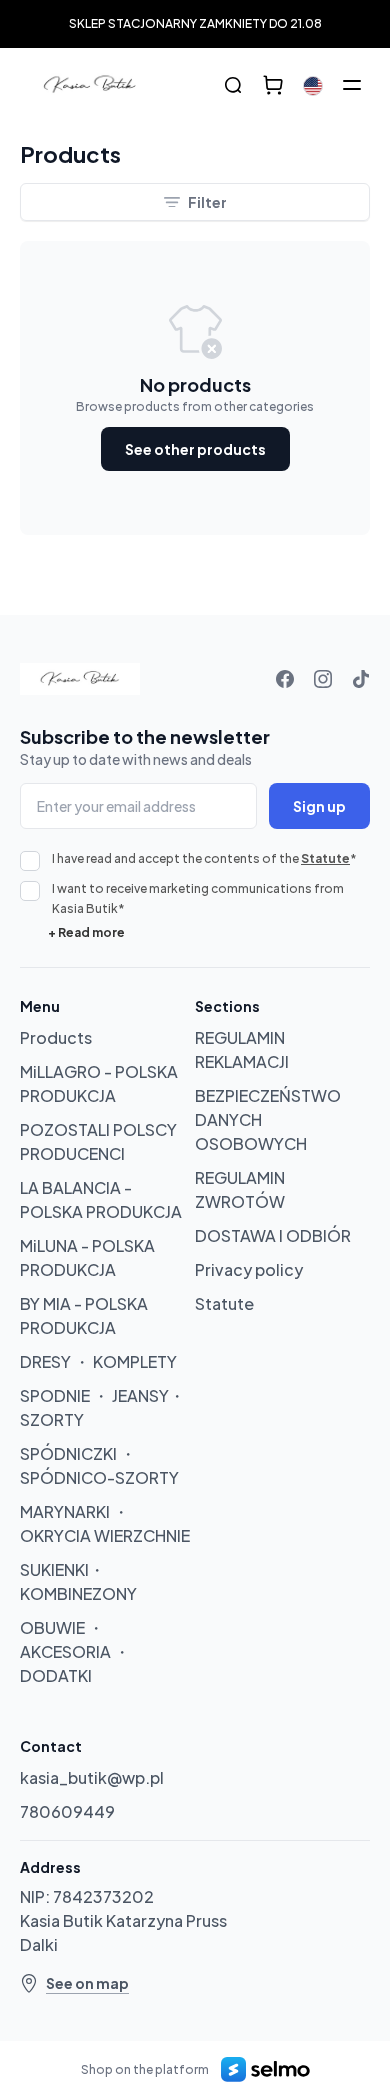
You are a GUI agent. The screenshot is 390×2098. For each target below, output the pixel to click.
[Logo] (90, 85)
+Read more (86, 932)
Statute (325, 858)
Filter (207, 202)
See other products (195, 449)
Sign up (319, 806)
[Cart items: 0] (273, 85)
